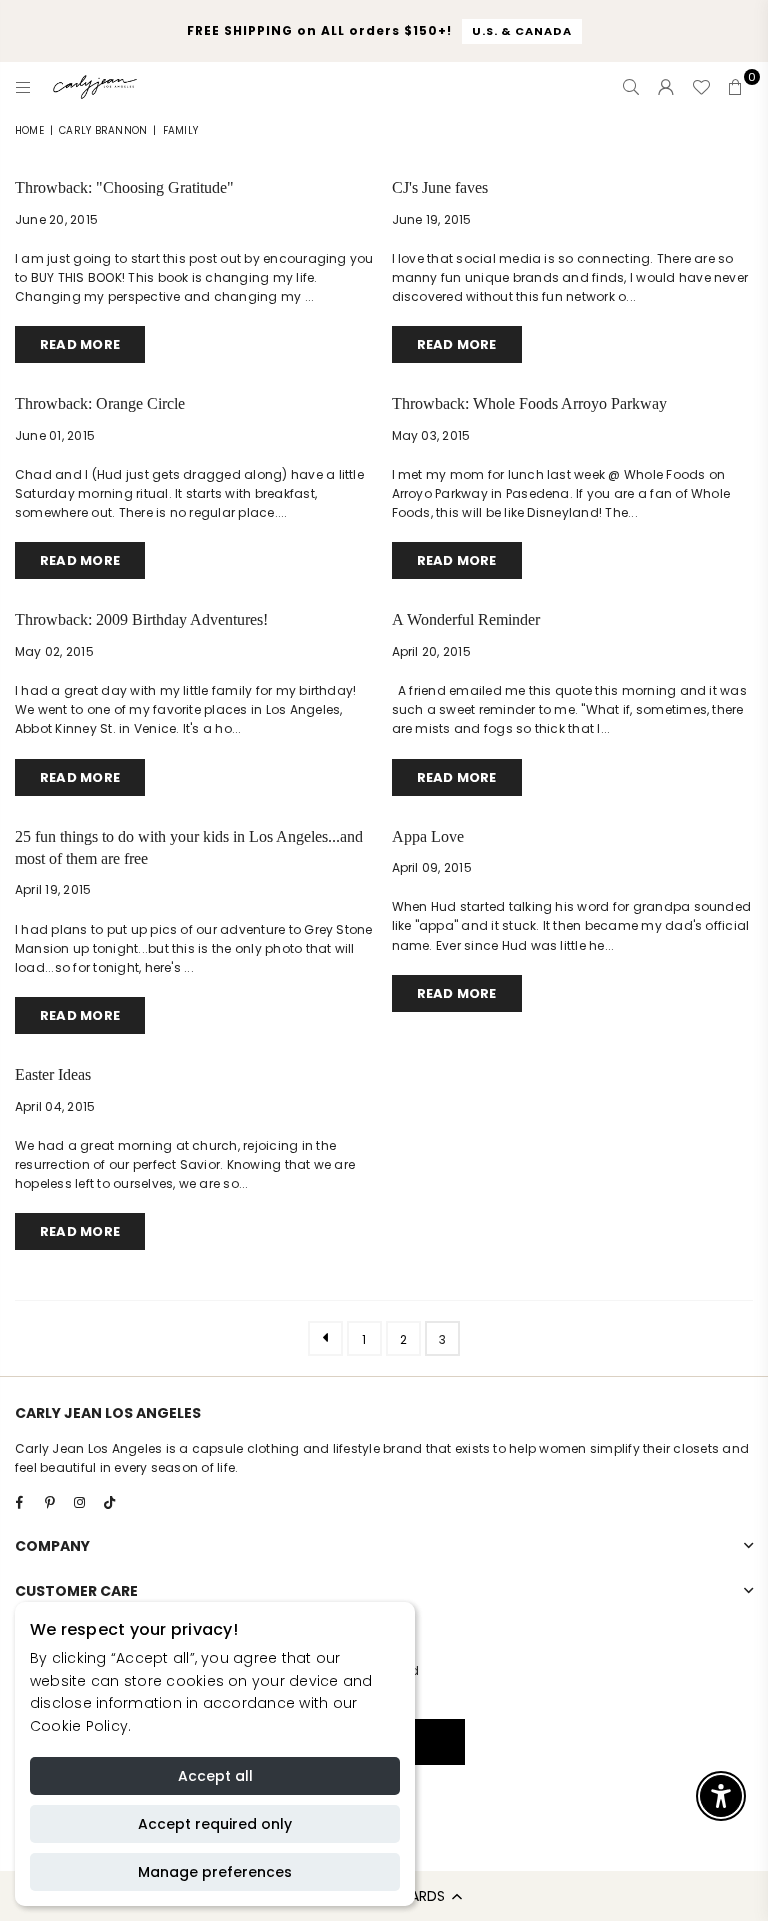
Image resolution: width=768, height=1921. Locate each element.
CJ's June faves (440, 187)
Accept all (215, 1776)
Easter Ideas (53, 1074)
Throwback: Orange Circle (100, 403)
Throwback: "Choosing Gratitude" (124, 187)
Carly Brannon (103, 130)
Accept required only (215, 1824)
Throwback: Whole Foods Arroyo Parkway (529, 403)
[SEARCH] (631, 87)
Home (29, 130)
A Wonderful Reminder (466, 619)
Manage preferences (215, 1872)
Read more (80, 344)
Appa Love (428, 836)
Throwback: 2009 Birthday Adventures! (141, 619)
